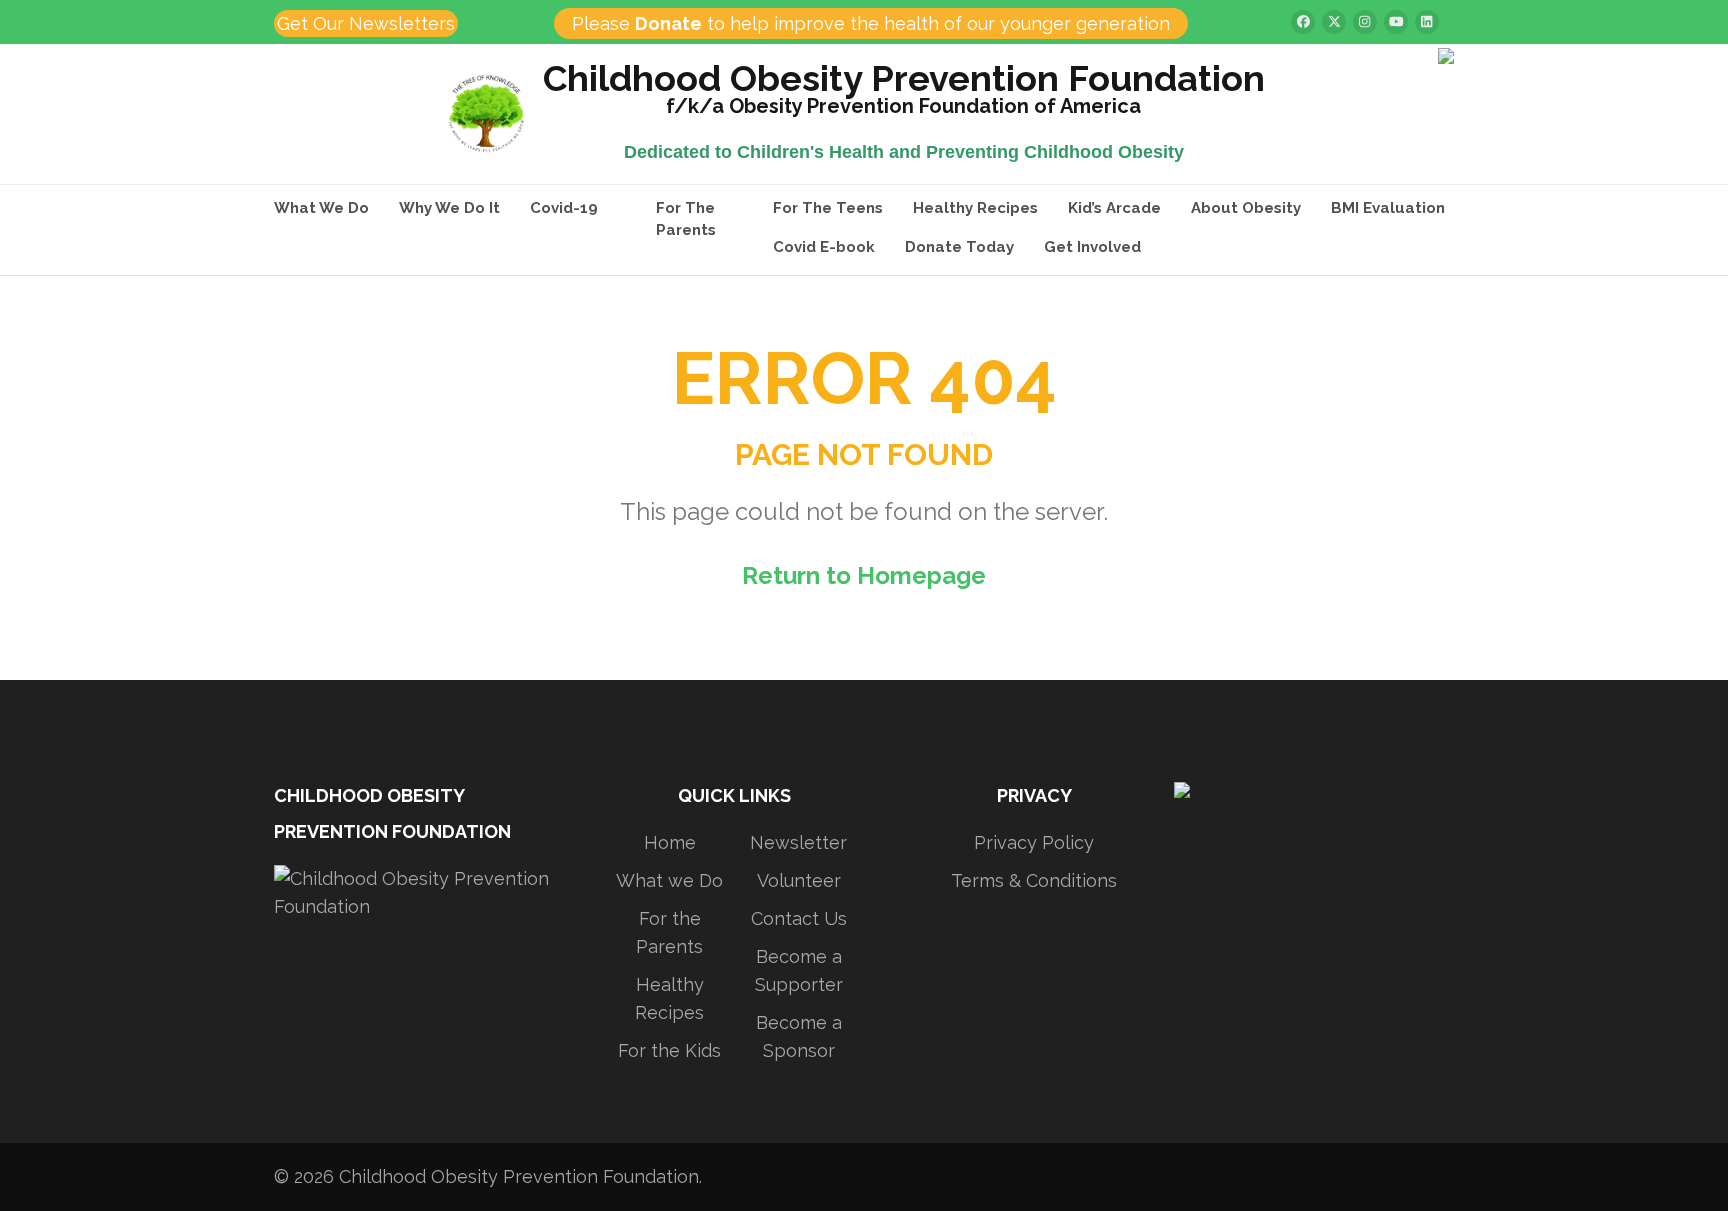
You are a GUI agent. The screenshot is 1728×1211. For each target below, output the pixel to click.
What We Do (321, 208)
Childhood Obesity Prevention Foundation (904, 81)
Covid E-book (824, 247)
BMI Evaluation (1388, 208)
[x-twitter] (1334, 22)
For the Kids (669, 1050)
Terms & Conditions (1034, 880)
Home (670, 842)
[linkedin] (1427, 22)
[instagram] (1365, 22)
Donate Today (959, 247)
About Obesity (1246, 208)
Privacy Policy (1034, 842)
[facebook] (1303, 22)
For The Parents (686, 219)
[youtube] (1396, 22)
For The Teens (828, 208)
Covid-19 (564, 208)
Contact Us (799, 918)
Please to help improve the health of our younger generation (871, 23)
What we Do (669, 880)
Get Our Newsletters (366, 23)
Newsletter (798, 842)
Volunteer (799, 880)
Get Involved (1092, 247)
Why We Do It (449, 208)
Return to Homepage (864, 575)
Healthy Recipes (975, 208)
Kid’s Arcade (1114, 208)
